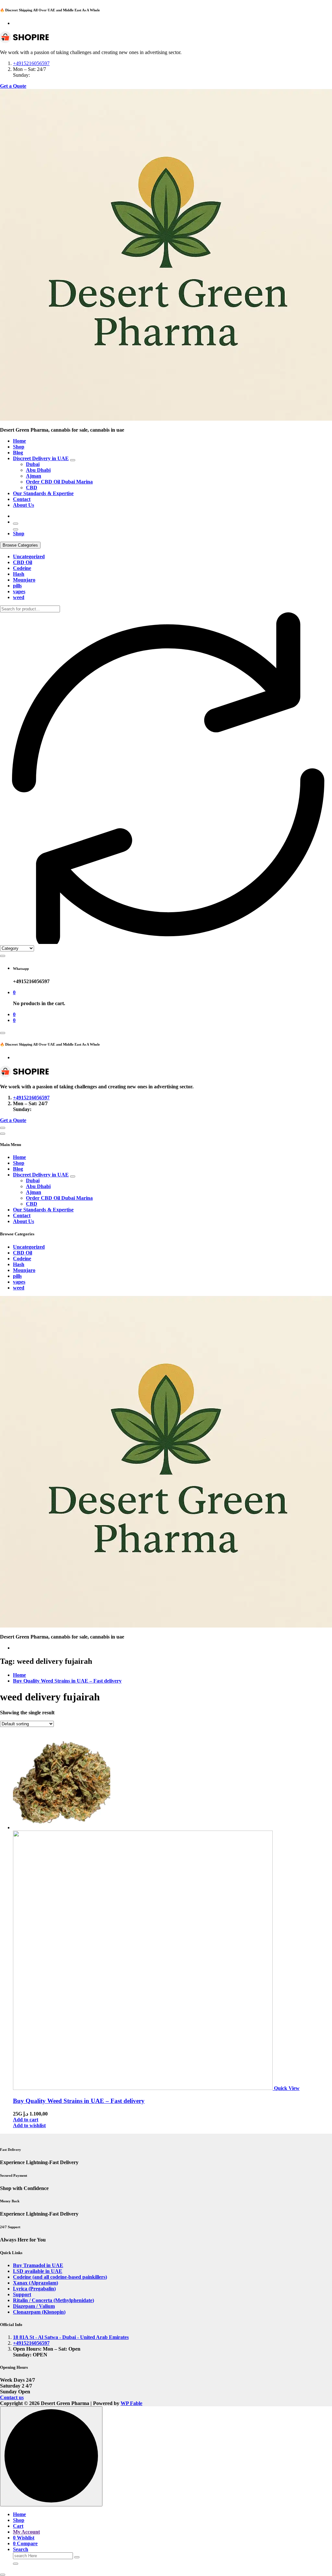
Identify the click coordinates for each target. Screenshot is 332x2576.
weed (19, 597)
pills (17, 586)
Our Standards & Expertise (43, 493)
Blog (18, 453)
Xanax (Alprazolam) (36, 2283)
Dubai (33, 464)
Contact (22, 499)
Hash (19, 574)
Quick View (287, 2088)
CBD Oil (23, 562)
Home (19, 441)
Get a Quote (13, 86)
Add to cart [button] (26, 2120)
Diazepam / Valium (34, 2306)
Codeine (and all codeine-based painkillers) (60, 2277)
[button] (3, 2575)
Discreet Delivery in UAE (41, 458)
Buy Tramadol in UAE (38, 2265)
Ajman (34, 476)
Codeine (22, 568)
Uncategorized (29, 556)
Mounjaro (24, 580)
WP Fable (131, 2403)
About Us (24, 505)
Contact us (12, 2397)
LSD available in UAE (38, 2271)
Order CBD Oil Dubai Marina (59, 482)
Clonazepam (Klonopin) (39, 2312)
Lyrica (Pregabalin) (34, 2289)
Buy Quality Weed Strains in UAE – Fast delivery (67, 1681)
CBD (32, 488)
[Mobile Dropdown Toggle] (73, 460)
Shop (19, 447)
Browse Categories (20, 545)
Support (22, 2294)
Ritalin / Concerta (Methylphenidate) (53, 2300)
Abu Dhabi (38, 470)
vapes (19, 591)
